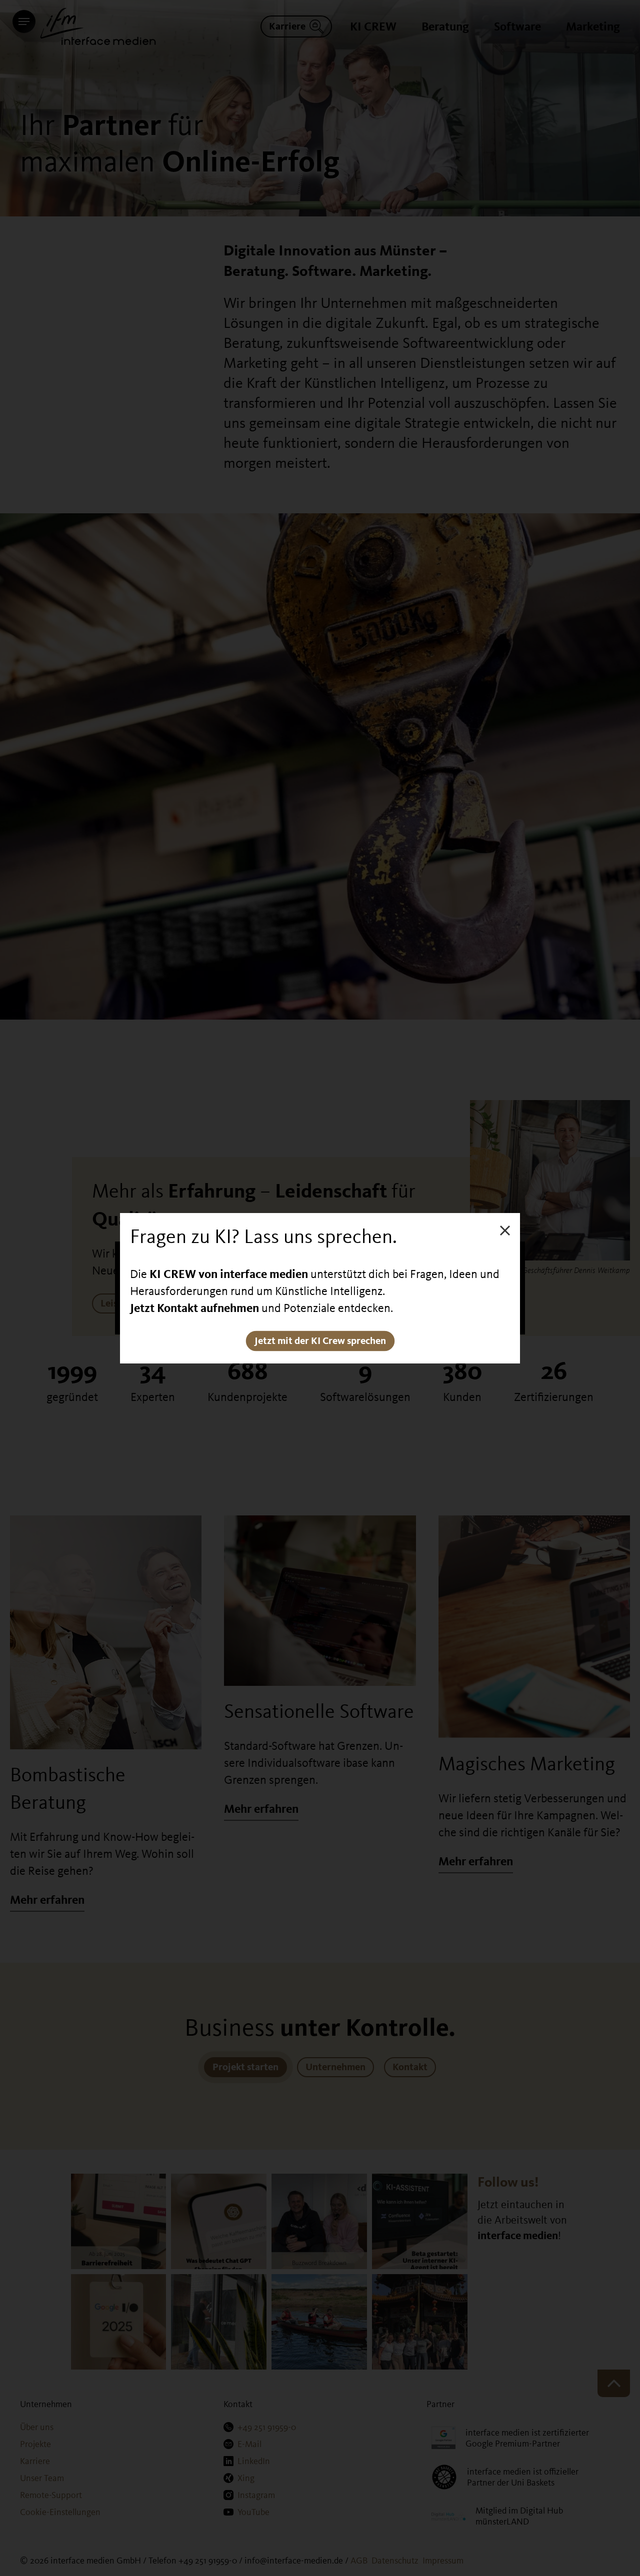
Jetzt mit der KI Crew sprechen (320, 1341)
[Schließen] (505, 1230)
